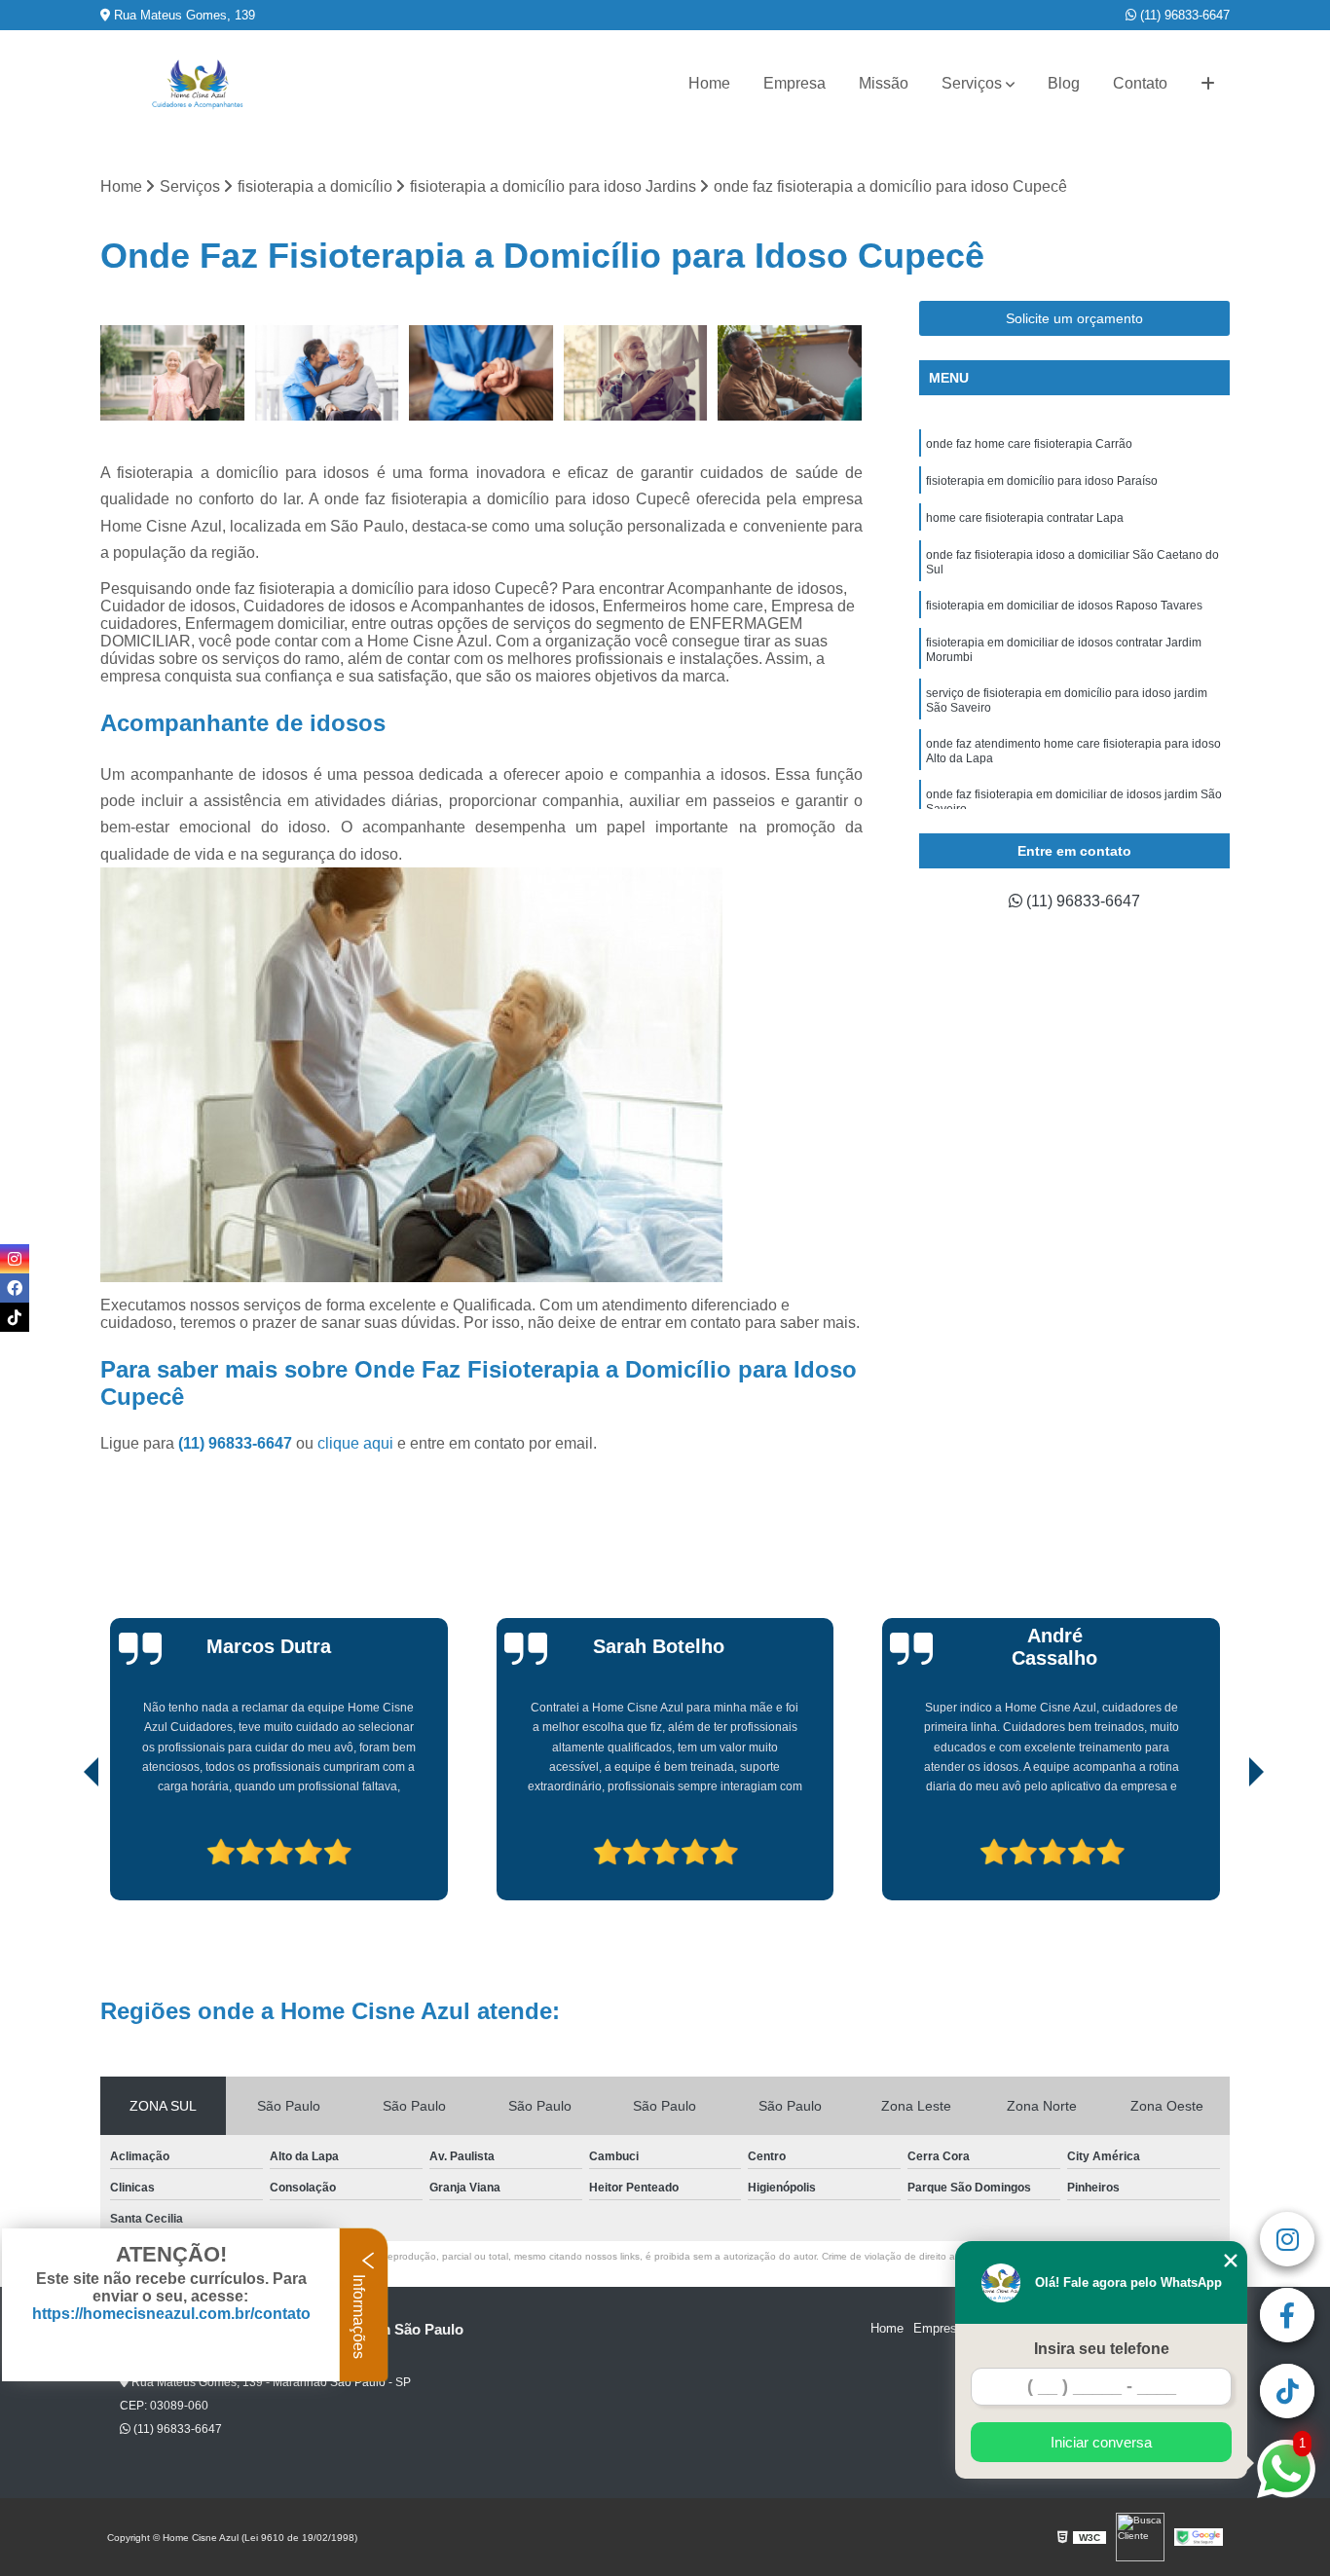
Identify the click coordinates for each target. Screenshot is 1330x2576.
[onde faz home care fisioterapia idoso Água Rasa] (790, 373)
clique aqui (355, 1443)
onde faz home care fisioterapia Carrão (1029, 444)
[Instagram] (15, 1259)
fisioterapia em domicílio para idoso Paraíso (1042, 481)
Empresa (794, 83)
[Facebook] (15, 1288)
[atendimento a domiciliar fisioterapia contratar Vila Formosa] (636, 373)
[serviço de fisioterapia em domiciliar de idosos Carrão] (481, 373)
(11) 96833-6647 (1183, 15)
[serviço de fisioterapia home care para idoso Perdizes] (328, 373)
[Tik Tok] (15, 1317)
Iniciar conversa (1101, 2442)
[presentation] (64, 1845)
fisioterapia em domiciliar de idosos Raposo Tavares (1064, 606)
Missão (884, 83)
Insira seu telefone (1102, 2349)
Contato (1140, 83)
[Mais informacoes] (1208, 84)
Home (709, 83)
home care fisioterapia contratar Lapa (1025, 518)
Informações (359, 2315)
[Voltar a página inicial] (198, 84)
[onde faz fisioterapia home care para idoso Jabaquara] (173, 373)
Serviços (972, 83)
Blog (1064, 83)
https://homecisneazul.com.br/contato (171, 2314)
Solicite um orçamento (1074, 318)
